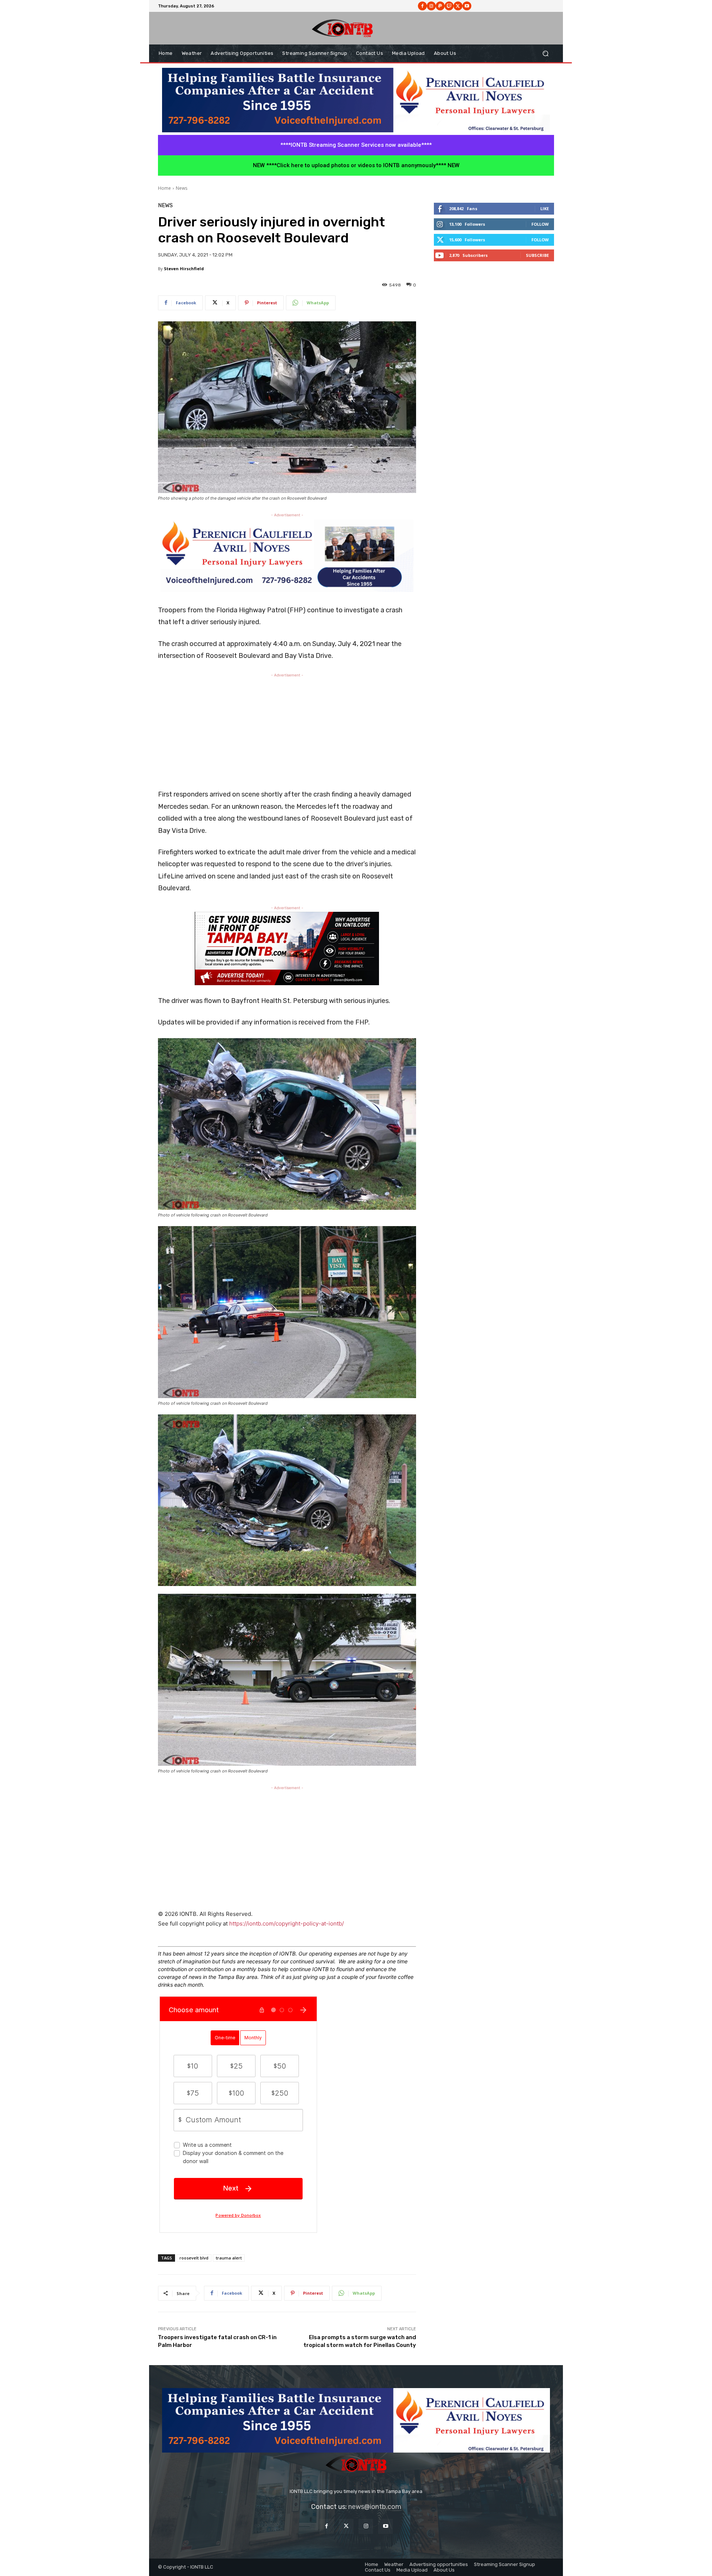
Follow (540, 224)
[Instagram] (431, 6)
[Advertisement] (287, 731)
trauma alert (229, 2258)
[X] (458, 6)
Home (164, 188)
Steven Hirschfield (184, 269)
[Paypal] (440, 6)
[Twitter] (346, 2526)
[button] (545, 54)
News (182, 188)
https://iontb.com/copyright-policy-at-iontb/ (286, 1923)
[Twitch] (449, 6)
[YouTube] (385, 2526)
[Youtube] (467, 6)
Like (545, 208)
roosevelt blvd (194, 2258)
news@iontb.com (375, 2507)
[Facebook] (422, 6)
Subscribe (537, 255)
